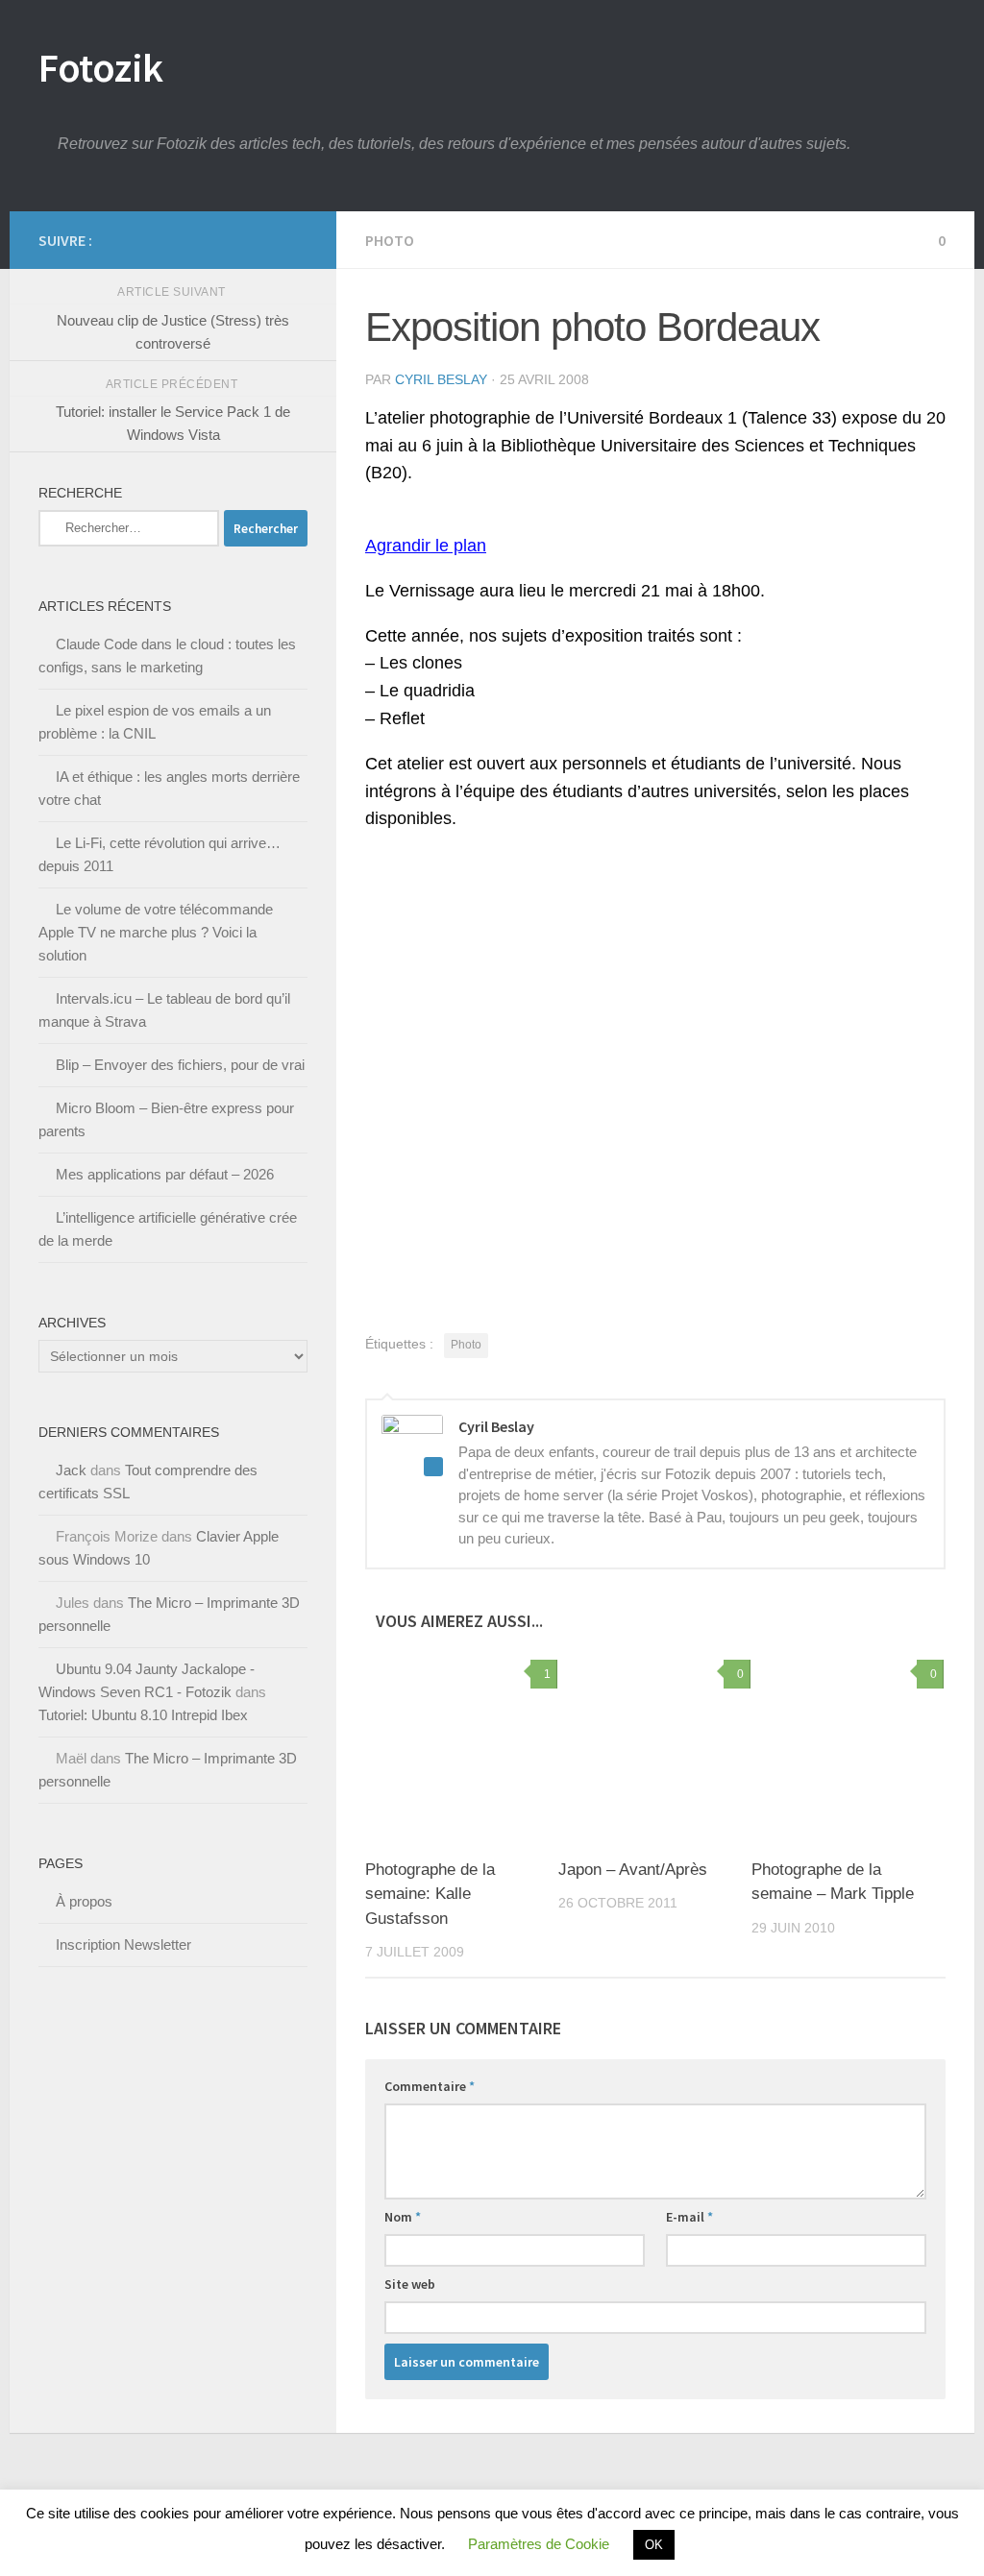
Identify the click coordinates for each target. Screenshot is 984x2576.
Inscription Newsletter (123, 1944)
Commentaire (430, 2086)
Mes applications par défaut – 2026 (165, 1174)
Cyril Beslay (441, 379)
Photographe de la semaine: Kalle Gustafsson (430, 1894)
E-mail (689, 2217)
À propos (84, 1901)
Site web (410, 2284)
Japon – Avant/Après (633, 1870)
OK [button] (654, 2545)
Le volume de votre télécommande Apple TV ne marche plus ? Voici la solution (156, 932)
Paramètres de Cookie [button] (539, 2544)
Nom (403, 2217)
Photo (390, 240)
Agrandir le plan (426, 546)
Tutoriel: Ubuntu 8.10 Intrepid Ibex (143, 1715)
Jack (71, 1470)
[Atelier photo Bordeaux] (567, 1248)
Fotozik (101, 67)
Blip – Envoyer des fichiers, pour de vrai (180, 1065)
